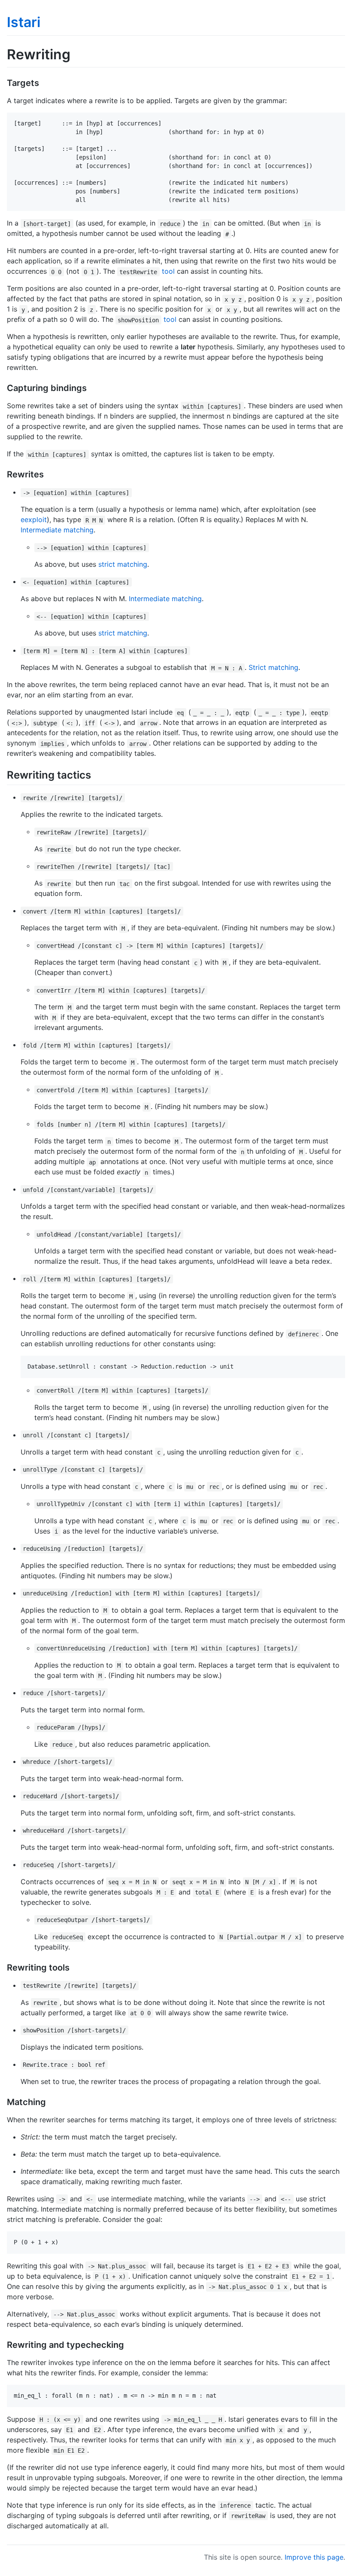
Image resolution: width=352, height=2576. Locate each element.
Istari (24, 22)
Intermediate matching (57, 530)
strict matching (123, 564)
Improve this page (314, 2557)
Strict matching (273, 667)
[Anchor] (44, 82)
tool (168, 271)
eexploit (34, 519)
